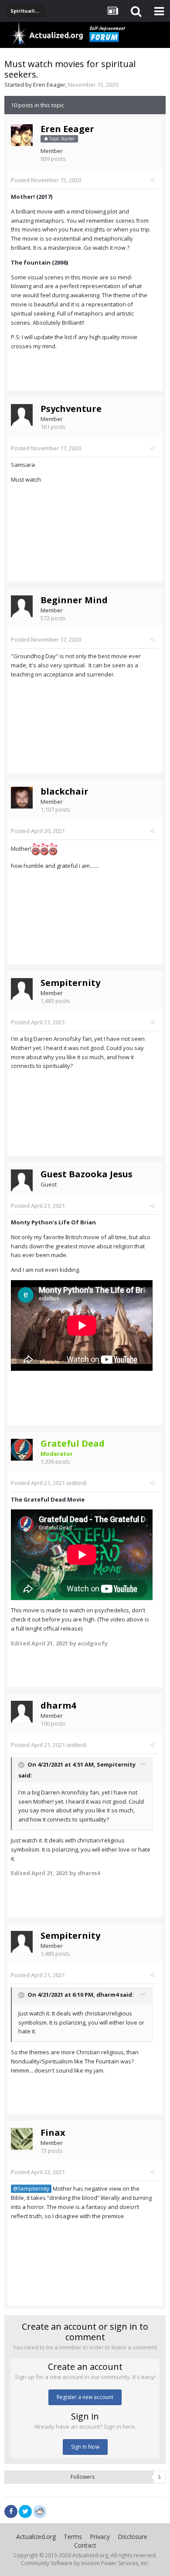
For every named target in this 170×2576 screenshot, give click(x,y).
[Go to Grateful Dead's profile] (22, 1450)
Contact (85, 2545)
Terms (73, 2537)
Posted (46, 180)
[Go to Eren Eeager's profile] (22, 135)
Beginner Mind (74, 600)
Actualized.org (36, 2537)
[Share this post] (152, 180)
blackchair (65, 791)
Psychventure (71, 409)
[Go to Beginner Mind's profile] (22, 606)
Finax (53, 2133)
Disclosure (133, 2537)
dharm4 (58, 1705)
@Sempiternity (31, 2189)
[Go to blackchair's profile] (22, 798)
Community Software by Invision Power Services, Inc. (85, 2563)
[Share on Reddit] (40, 2511)
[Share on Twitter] (25, 2511)
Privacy (100, 2537)
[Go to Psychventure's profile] (22, 415)
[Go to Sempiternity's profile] (22, 989)
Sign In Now (85, 2447)
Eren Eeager (49, 85)
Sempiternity (70, 983)
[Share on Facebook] (11, 2511)
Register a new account (85, 2397)
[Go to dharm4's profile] (22, 1712)
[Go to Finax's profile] (22, 2139)
